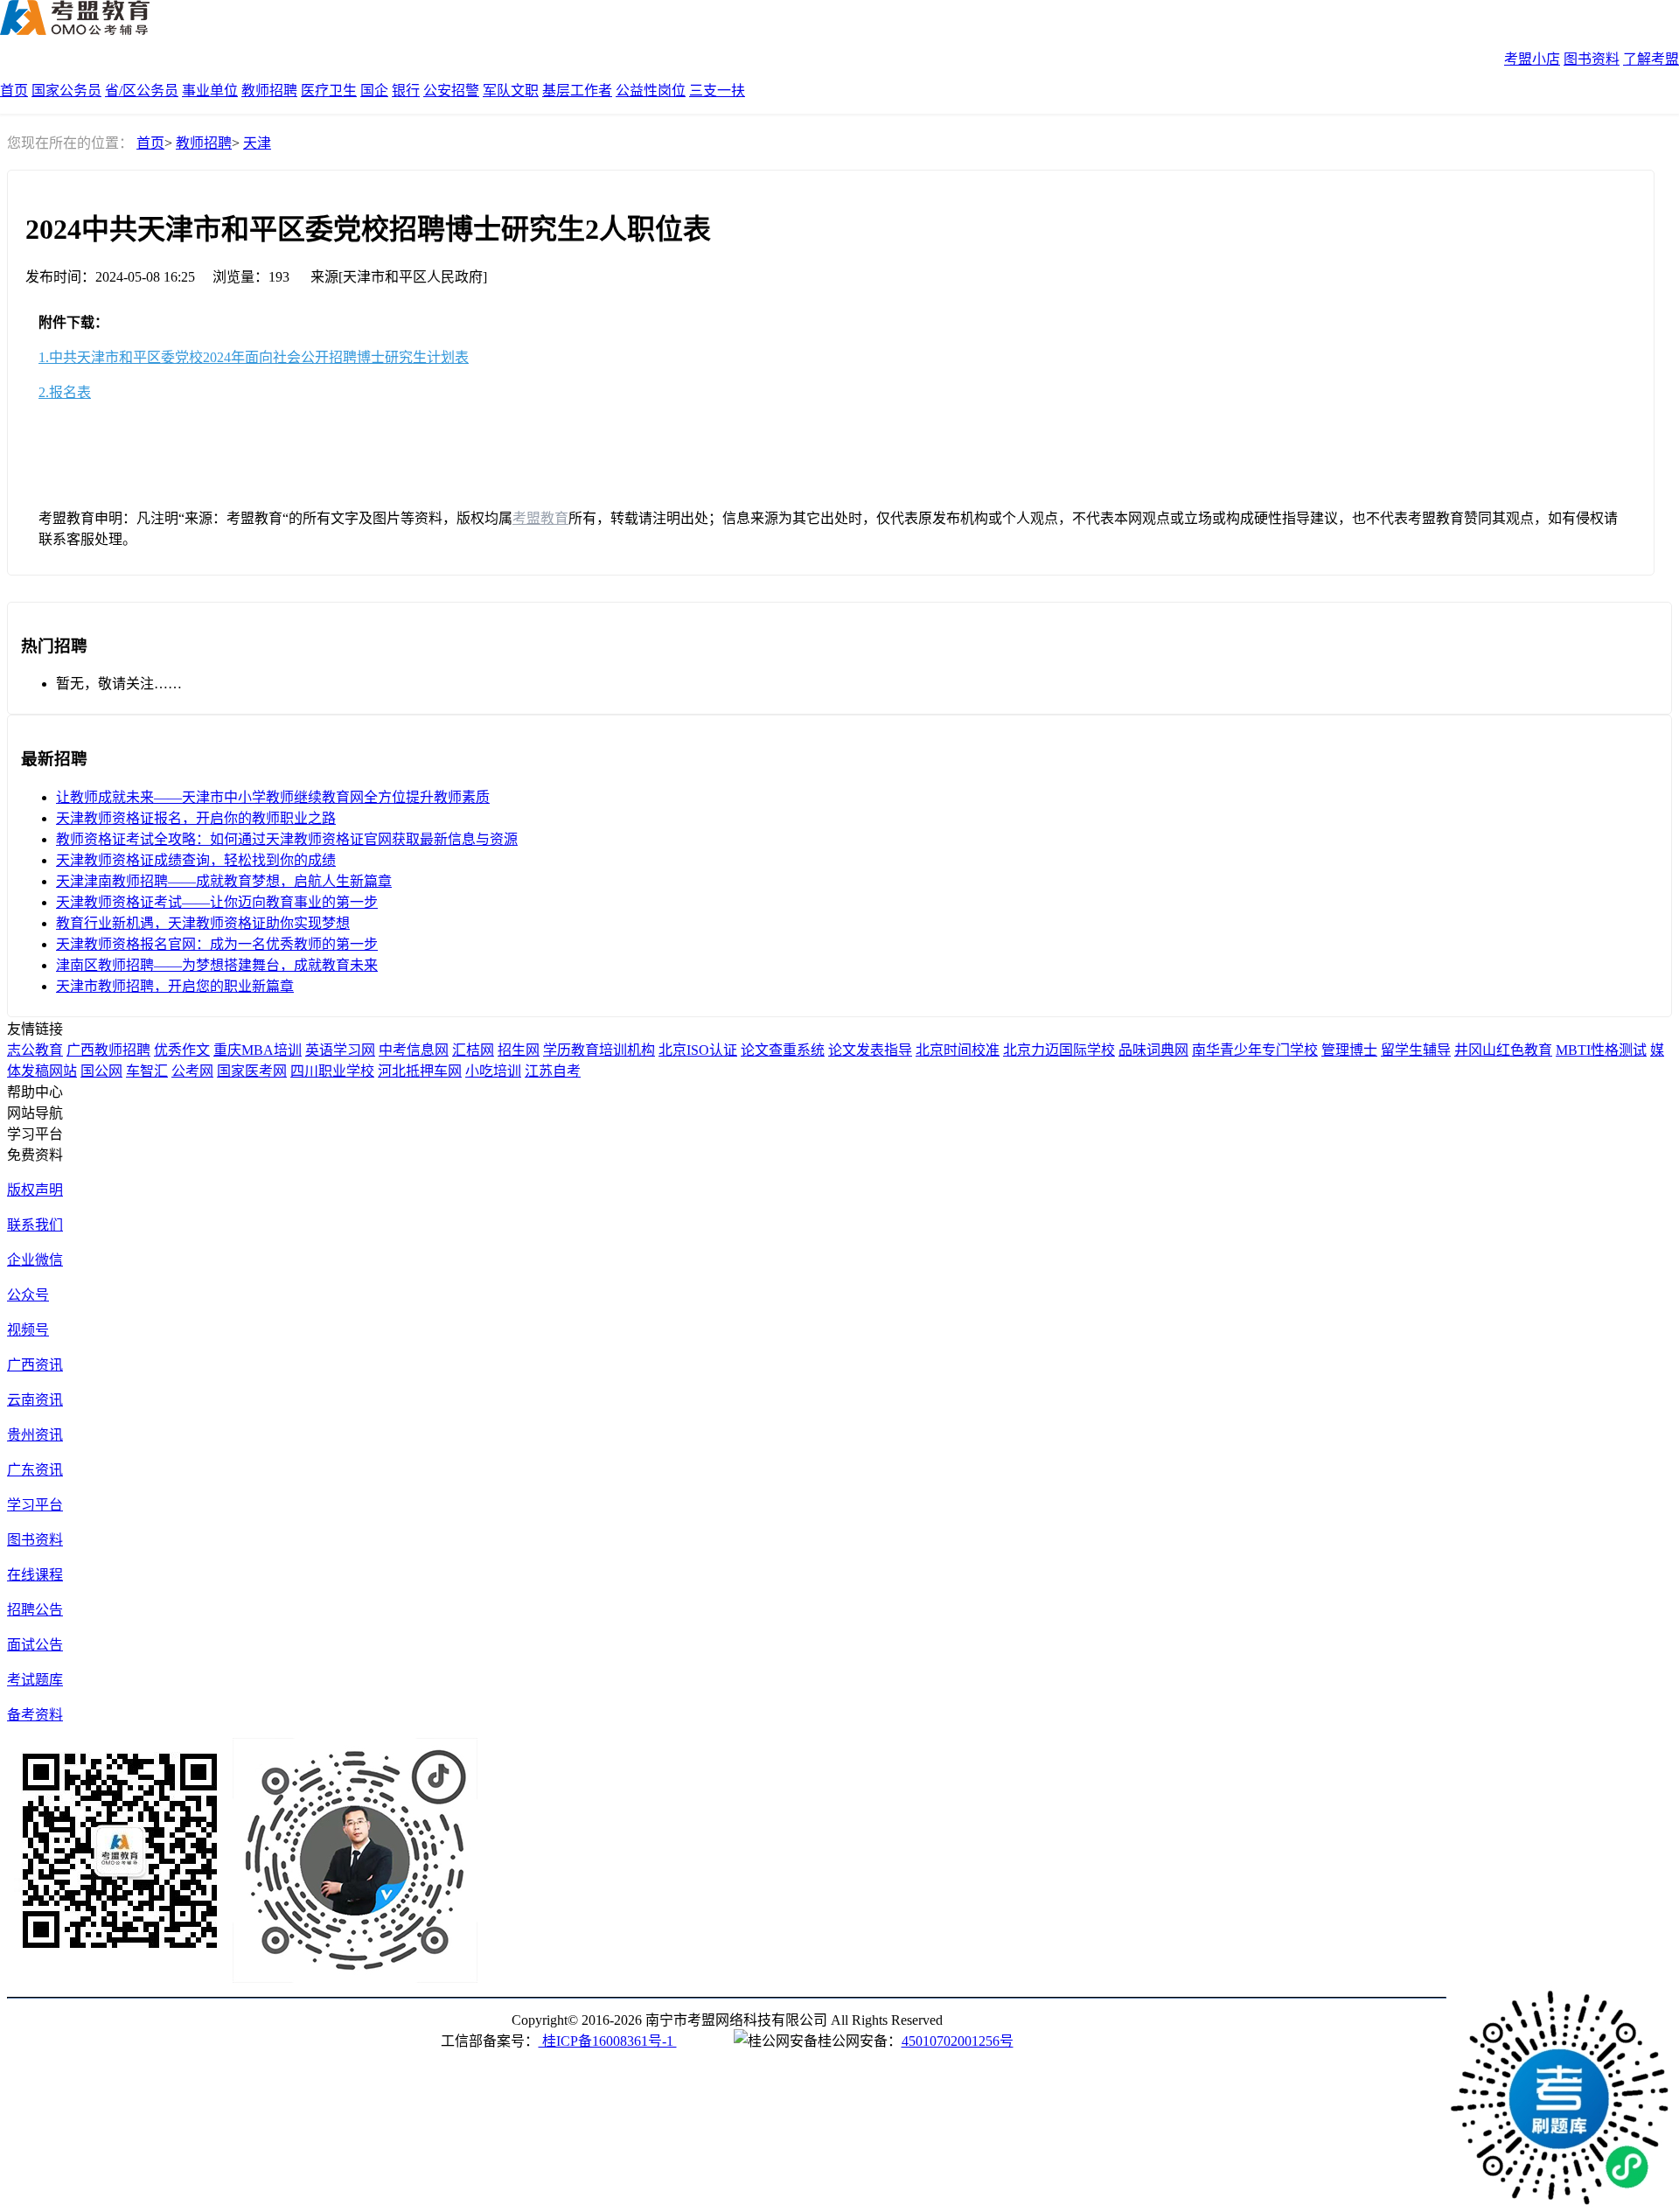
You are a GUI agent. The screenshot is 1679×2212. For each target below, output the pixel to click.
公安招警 (451, 91)
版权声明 (35, 1190)
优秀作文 (182, 1050)
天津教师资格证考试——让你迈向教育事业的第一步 (217, 902)
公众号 (28, 1295)
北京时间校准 (958, 1050)
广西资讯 (35, 1365)
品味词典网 (1153, 1050)
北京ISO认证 (698, 1050)
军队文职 (511, 91)
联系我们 (35, 1225)
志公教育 (35, 1050)
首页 (14, 91)
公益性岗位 (651, 91)
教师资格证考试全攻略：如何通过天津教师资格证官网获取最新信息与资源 (287, 839)
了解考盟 (1651, 59)
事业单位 (210, 91)
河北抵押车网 (420, 1071)
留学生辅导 (1416, 1050)
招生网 (519, 1050)
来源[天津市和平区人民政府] (399, 277)
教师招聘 (269, 91)
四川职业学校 (332, 1071)
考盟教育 (540, 518)
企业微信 (35, 1260)
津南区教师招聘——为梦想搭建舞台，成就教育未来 (217, 965)
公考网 (192, 1071)
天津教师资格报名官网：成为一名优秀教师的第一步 (217, 944)
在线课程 (35, 1575)
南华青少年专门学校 (1255, 1050)
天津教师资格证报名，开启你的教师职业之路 (196, 818)
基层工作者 (577, 91)
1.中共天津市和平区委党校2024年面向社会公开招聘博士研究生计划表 (254, 357)
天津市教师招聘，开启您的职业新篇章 (175, 986)
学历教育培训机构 (599, 1050)
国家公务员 (66, 91)
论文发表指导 (870, 1050)
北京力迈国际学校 (1059, 1050)
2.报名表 (65, 392)
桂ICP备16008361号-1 (608, 2041)
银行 (406, 91)
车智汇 (147, 1071)
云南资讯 (35, 1400)
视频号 (28, 1330)
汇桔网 (473, 1050)
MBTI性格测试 (1601, 1050)
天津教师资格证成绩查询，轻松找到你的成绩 (196, 860)
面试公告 (35, 1645)
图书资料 (1592, 59)
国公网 (101, 1071)
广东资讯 (35, 1470)
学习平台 (35, 1505)
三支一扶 (717, 91)
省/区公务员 (142, 91)
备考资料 (35, 1715)
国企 (374, 91)
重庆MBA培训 (258, 1050)
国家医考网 (252, 1071)
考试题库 (35, 1680)
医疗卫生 (329, 91)
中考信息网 (414, 1050)
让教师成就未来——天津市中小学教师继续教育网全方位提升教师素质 (273, 797)
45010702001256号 (958, 2041)
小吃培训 (493, 1071)
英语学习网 (340, 1050)
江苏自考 (553, 1071)
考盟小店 (1532, 59)
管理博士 (1349, 1050)
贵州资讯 (35, 1435)
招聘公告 (35, 1610)
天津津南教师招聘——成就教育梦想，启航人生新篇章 (224, 881)
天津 (257, 143)
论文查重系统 (783, 1050)
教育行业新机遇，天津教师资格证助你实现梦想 (203, 923)
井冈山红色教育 (1503, 1050)
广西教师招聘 (108, 1050)
